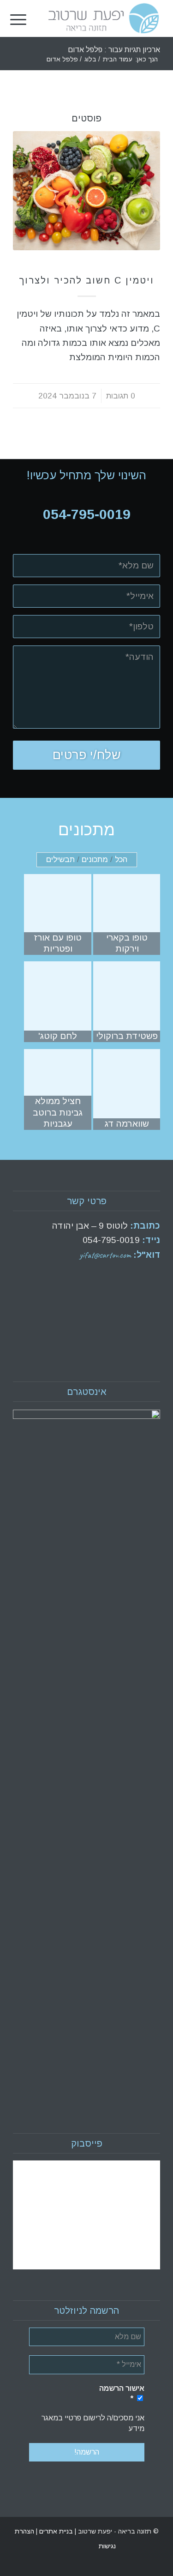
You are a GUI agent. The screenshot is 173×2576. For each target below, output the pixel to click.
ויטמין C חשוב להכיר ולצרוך (86, 280)
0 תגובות (121, 396)
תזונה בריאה (87, 267)
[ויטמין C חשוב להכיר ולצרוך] (86, 191)
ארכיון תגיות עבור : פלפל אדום (114, 50)
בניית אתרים (55, 2531)
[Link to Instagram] (20, 2546)
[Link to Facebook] (34, 2546)
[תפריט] (18, 18)
